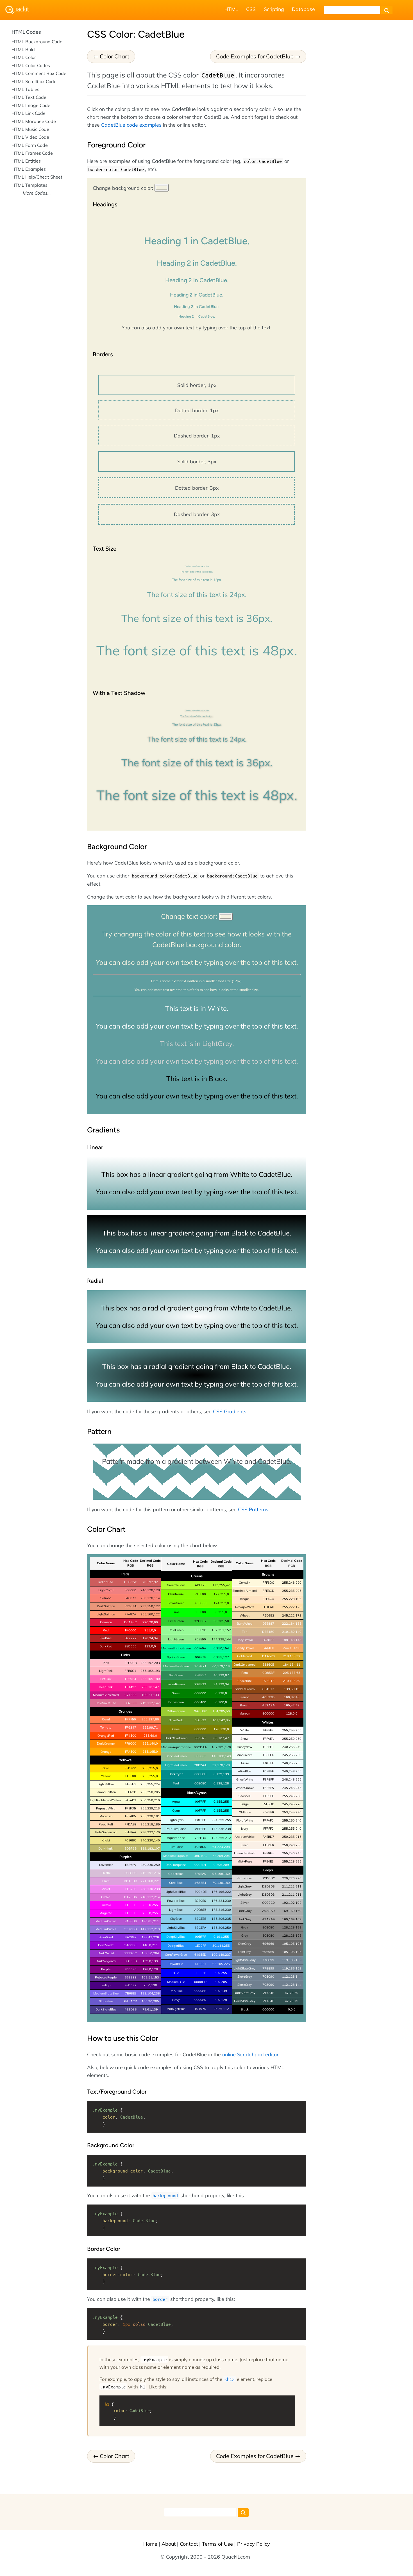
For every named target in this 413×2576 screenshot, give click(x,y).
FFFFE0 (131, 1784)
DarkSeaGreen (176, 1756)
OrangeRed (106, 1736)
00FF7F (200, 1657)
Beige (245, 1804)
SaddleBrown (245, 1689)
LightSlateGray (245, 1960)
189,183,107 (150, 1848)
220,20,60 (150, 1622)
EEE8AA (131, 1832)
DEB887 (268, 1624)
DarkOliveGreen (176, 1738)
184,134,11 (292, 1665)
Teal (176, 1783)
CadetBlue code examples (131, 125)
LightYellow (106, 1784)
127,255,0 (221, 1594)
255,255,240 (292, 1829)
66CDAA (200, 1747)
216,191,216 (150, 1873)
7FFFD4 (200, 1838)
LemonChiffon (106, 1792)
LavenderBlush (245, 1853)
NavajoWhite (245, 1607)
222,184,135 (292, 1624)
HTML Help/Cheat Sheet (37, 177)
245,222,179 (292, 1615)
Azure (245, 1763)
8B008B (131, 1961)
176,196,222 (221, 1892)
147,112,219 (150, 1929)
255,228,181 (150, 1816)
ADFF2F (200, 1585)
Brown (245, 1705)
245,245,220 (292, 1804)
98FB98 (200, 1630)
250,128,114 (150, 1598)
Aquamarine (176, 1838)
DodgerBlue (176, 1946)
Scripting (274, 9)
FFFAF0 (268, 1820)
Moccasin (106, 1816)
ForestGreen (176, 1684)
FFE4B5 (131, 1816)
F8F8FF (268, 1779)
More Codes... (37, 193)
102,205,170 (221, 1747)
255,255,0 (150, 1776)
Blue (176, 1973)
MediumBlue (176, 1982)
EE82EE (131, 1889)
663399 (131, 1977)
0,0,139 (221, 1991)
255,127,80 (150, 1719)
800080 (131, 1969)
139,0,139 (150, 1961)
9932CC (131, 1953)
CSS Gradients (230, 1411)
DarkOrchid (106, 1953)
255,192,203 (150, 1663)
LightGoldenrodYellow (106, 1800)
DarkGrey (245, 1919)
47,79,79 (292, 1993)
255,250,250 (292, 1739)
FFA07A (131, 1614)
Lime (176, 1612)
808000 (200, 1729)
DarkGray (245, 1911)
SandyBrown (245, 1648)
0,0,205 (221, 1982)
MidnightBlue (176, 2009)
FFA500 (131, 1752)
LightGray (245, 1886)
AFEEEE (200, 1829)
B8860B (268, 1665)
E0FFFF (200, 1820)
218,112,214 (150, 1897)
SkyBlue (176, 1919)
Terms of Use (217, 2544)
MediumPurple (106, 1929)
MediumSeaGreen (176, 1666)
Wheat (245, 1615)
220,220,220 (292, 1878)
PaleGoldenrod (106, 1832)
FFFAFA (268, 1739)
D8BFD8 (131, 1873)
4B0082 (131, 1985)
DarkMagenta (106, 1961)
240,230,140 (150, 1840)
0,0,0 (292, 2009)
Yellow (106, 1776)
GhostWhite (245, 1779)
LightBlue (176, 1910)
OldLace (245, 1812)
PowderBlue (176, 1901)
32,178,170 (221, 1765)
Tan (245, 1632)
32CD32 (200, 1621)
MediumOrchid (106, 1921)
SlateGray (245, 1977)
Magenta (106, 1913)
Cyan (176, 1811)
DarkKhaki (106, 1848)
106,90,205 (150, 2001)
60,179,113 (221, 1666)
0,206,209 (221, 1865)
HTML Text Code (29, 97)
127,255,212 (221, 1838)
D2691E (268, 1681)
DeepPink (106, 1687)
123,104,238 (150, 1993)
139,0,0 (150, 1646)
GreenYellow (176, 1585)
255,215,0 (150, 1768)
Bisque (245, 1599)
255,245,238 (292, 1796)
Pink (106, 1663)
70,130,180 (221, 1883)
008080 (200, 1783)
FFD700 (131, 1768)
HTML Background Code (37, 42)
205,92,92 (150, 1582)
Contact (189, 2544)
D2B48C (268, 1632)
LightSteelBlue (176, 1892)
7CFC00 (200, 1603)
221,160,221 (150, 1881)
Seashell (245, 1796)
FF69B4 (131, 1679)
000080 (200, 2000)
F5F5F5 (268, 1788)
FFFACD (131, 1792)
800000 (268, 1713)
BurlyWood (245, 1624)
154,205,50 (221, 1711)
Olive (176, 1729)
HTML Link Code (29, 113)
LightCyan (176, 1820)
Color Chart (114, 56)
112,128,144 (292, 1977)
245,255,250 (292, 1755)
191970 (200, 2009)
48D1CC (200, 1856)
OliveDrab (176, 1720)
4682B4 (200, 1883)
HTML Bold (23, 49)
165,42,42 (292, 1705)
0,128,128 (221, 1783)
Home (150, 2544)
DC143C (131, 1622)
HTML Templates (29, 185)
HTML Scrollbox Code (34, 81)
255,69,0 (150, 1736)
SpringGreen (176, 1657)
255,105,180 (150, 1679)
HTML (231, 9)
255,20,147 (150, 1687)
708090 (268, 1977)
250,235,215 (292, 1837)
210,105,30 (292, 1681)
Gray (245, 1927)
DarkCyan (176, 1774)
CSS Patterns (253, 1509)
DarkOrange (106, 1743)
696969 (268, 1944)
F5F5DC (268, 1804)
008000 (200, 1693)
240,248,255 (292, 1771)
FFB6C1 (131, 1671)
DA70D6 (131, 1897)
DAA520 (268, 1656)
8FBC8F (200, 1756)
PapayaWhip (106, 1808)
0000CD (200, 1982)
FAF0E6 (268, 1845)
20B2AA (200, 1765)
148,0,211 (150, 1945)
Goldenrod (245, 1656)
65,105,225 (221, 1964)
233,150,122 (150, 1606)
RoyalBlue (176, 1964)
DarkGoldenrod (245, 1665)
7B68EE (131, 1993)
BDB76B (131, 1848)
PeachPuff (106, 1824)
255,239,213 (150, 1808)
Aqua (176, 1802)
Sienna (245, 1697)
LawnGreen (176, 1603)
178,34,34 (150, 1638)
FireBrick (106, 1638)
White (245, 1730)
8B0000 (131, 1646)
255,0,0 (150, 1630)
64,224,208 (221, 1847)
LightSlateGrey (245, 1968)
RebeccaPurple (106, 1977)
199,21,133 (150, 1695)
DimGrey (245, 1952)
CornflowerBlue (176, 1955)
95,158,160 (221, 1874)
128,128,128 (292, 1927)
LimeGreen (176, 1621)
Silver (245, 1903)
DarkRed (106, 1646)
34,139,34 (221, 1684)
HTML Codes (26, 32)
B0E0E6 (200, 1901)
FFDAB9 (131, 1824)
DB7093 (131, 1703)
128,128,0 (221, 1729)
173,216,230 (221, 1910)
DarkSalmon (106, 1606)
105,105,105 (292, 1944)
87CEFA (200, 1928)
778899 (268, 1960)
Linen (245, 1845)
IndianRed (106, 1582)
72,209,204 (221, 1856)
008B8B (200, 1774)
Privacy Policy (254, 2544)
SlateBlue (106, 2001)
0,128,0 (221, 1693)
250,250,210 (150, 1800)
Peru (245, 1673)
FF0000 (131, 1630)
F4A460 (268, 1648)
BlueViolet (106, 1937)
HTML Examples (29, 169)
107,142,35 (221, 1720)
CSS (251, 9)
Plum (106, 1881)
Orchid (106, 1897)
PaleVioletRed (106, 1703)
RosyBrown (245, 1640)
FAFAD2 (131, 1800)
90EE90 (200, 1639)
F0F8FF (268, 1771)
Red (106, 1630)
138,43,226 (150, 1937)
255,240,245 (292, 1853)
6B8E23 (200, 1720)
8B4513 (268, 1689)
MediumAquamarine (176, 1747)
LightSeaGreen (176, 1765)
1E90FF (200, 1946)
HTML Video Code (30, 137)
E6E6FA (131, 1865)
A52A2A (268, 1705)
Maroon (245, 1713)
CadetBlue (176, 1874)
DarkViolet (106, 1945)
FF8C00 (131, 1743)
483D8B (131, 2009)
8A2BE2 (131, 1937)
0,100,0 (221, 1702)
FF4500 (131, 1736)
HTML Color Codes (31, 65)
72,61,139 (150, 2009)
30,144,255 (221, 1946)
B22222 (131, 1638)
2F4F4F (268, 1993)
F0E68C (131, 1840)
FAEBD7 (268, 1837)
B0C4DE (200, 1892)
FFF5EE (268, 1796)
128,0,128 (150, 1969)
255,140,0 (150, 1743)
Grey (245, 1936)
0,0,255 (221, 1973)
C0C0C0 (268, 1903)
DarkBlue (176, 1991)
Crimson (106, 1622)
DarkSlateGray (245, 1993)
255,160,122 (150, 1614)
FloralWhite (245, 1820)
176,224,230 (221, 1901)
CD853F (268, 1673)
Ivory (245, 1829)
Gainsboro (245, 1878)
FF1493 (131, 1687)
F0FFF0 (268, 1747)
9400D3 (131, 1945)
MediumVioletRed (106, 1695)
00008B (200, 1991)
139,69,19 (292, 1689)
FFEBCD (268, 1591)
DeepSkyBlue (176, 1937)
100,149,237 (221, 1955)
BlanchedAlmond (245, 1591)
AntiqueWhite (245, 1837)
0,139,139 (221, 1774)
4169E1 (200, 1964)
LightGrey (245, 1895)
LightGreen (176, 1639)
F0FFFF (268, 1763)
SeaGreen (176, 1675)
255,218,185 (150, 1824)
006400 (200, 1702)
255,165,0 (150, 1752)
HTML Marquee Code (34, 121)
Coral (106, 1719)
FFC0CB (131, 1663)
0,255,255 (221, 1802)
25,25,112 (221, 2009)
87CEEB (200, 1919)
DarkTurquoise (176, 1865)
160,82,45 (292, 1697)
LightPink (106, 1671)
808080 (268, 1927)
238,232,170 (150, 1832)
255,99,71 (150, 1727)
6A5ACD (131, 2001)
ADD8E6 (200, 1910)
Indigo (106, 1985)
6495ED (200, 1955)
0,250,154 (221, 1648)
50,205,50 (221, 1621)
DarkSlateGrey (245, 2001)
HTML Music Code (30, 129)
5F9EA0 (200, 1874)
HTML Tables (25, 89)
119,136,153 (292, 1960)
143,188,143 (221, 1756)
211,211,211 (292, 1886)
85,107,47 (221, 1738)
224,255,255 (221, 1820)
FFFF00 (131, 1776)
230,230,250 (150, 1865)
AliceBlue (245, 1771)
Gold (106, 1768)
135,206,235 (221, 1919)
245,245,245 (292, 1788)
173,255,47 (221, 1585)
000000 (268, 2009)
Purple (106, 1969)
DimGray (245, 1944)
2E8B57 (200, 1675)
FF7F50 (131, 1719)
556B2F (200, 1738)
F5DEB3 (268, 1615)
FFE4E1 (268, 1861)
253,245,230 (292, 1812)
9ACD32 (200, 1711)
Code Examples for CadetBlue (255, 56)
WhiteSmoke (245, 1788)
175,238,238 (221, 1829)
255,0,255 (150, 1905)
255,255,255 (292, 1730)
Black (245, 2009)
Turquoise (176, 1847)
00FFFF (200, 1802)
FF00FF (131, 1905)
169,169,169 (292, 1911)
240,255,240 (292, 1747)
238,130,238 (150, 1889)
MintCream (245, 1755)
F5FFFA (268, 1755)
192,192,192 (292, 1903)
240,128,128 (150, 1590)
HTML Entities (26, 161)
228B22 (200, 1684)
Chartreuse (176, 1594)
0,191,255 (221, 1937)
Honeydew (245, 1747)
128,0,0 (292, 1713)
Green (176, 1693)
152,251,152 (221, 1630)
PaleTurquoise (176, 1829)
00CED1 (200, 1865)
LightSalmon (106, 1614)
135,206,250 (221, 1928)
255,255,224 (150, 1784)
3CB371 (200, 1666)
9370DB (131, 1929)
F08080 (131, 1590)
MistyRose (245, 1861)
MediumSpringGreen (176, 1648)
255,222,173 (292, 1607)
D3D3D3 (268, 1886)
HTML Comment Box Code (39, 73)
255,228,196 (292, 1599)
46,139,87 (221, 1675)
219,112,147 (150, 1703)
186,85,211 (150, 1921)
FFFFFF (268, 1730)
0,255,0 (221, 1612)
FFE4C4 (268, 1599)
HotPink (106, 1679)
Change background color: (124, 188)
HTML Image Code (31, 105)
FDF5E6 (268, 1812)
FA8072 (131, 1598)
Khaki (106, 1840)
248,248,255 (292, 1779)
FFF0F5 (268, 1853)
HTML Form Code (30, 145)
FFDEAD (268, 1607)
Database (303, 9)
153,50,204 (150, 1953)
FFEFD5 (131, 1808)
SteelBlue (176, 1883)
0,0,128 (221, 2000)
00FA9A (200, 1648)
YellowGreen (176, 1711)
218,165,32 (292, 1656)
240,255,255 (292, 1763)
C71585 (131, 1695)
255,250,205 (150, 1792)
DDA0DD (131, 1881)
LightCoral (106, 1590)
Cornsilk (245, 1583)
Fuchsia (106, 1905)
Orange (106, 1752)
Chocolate (245, 1681)
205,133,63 (292, 1673)
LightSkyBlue (176, 1928)
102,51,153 (150, 1977)
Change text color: (190, 916)
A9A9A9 (268, 1911)
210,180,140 (292, 1632)
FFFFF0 (268, 1829)
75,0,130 (150, 1985)
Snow (245, 1739)
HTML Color (24, 57)
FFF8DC (268, 1583)
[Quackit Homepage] (17, 10)
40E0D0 (200, 1847)
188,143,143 (292, 1640)
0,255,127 (221, 1657)
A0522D (268, 1697)
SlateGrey (245, 1985)
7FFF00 (200, 1594)
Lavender (106, 1865)
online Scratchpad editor (250, 2054)
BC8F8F (268, 1640)
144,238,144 (221, 1639)
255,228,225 (292, 1861)
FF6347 (131, 1727)
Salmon (106, 1598)
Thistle (106, 1873)
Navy (176, 2000)
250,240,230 (292, 1845)
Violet (106, 1889)
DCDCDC (268, 1878)
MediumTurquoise (176, 1856)
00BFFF (200, 1937)
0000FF (200, 1973)
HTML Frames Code (32, 153)
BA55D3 (131, 1921)
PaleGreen (176, 1630)
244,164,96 (292, 1648)
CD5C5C (131, 1582)
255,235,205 (292, 1591)
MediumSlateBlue (106, 1993)
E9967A (131, 1606)
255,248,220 (292, 1583)
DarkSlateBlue (106, 2009)
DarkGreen (176, 1702)
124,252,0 (221, 1603)
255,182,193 (150, 1671)
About (169, 2544)
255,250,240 (292, 1820)
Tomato (106, 1727)
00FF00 (200, 1612)
